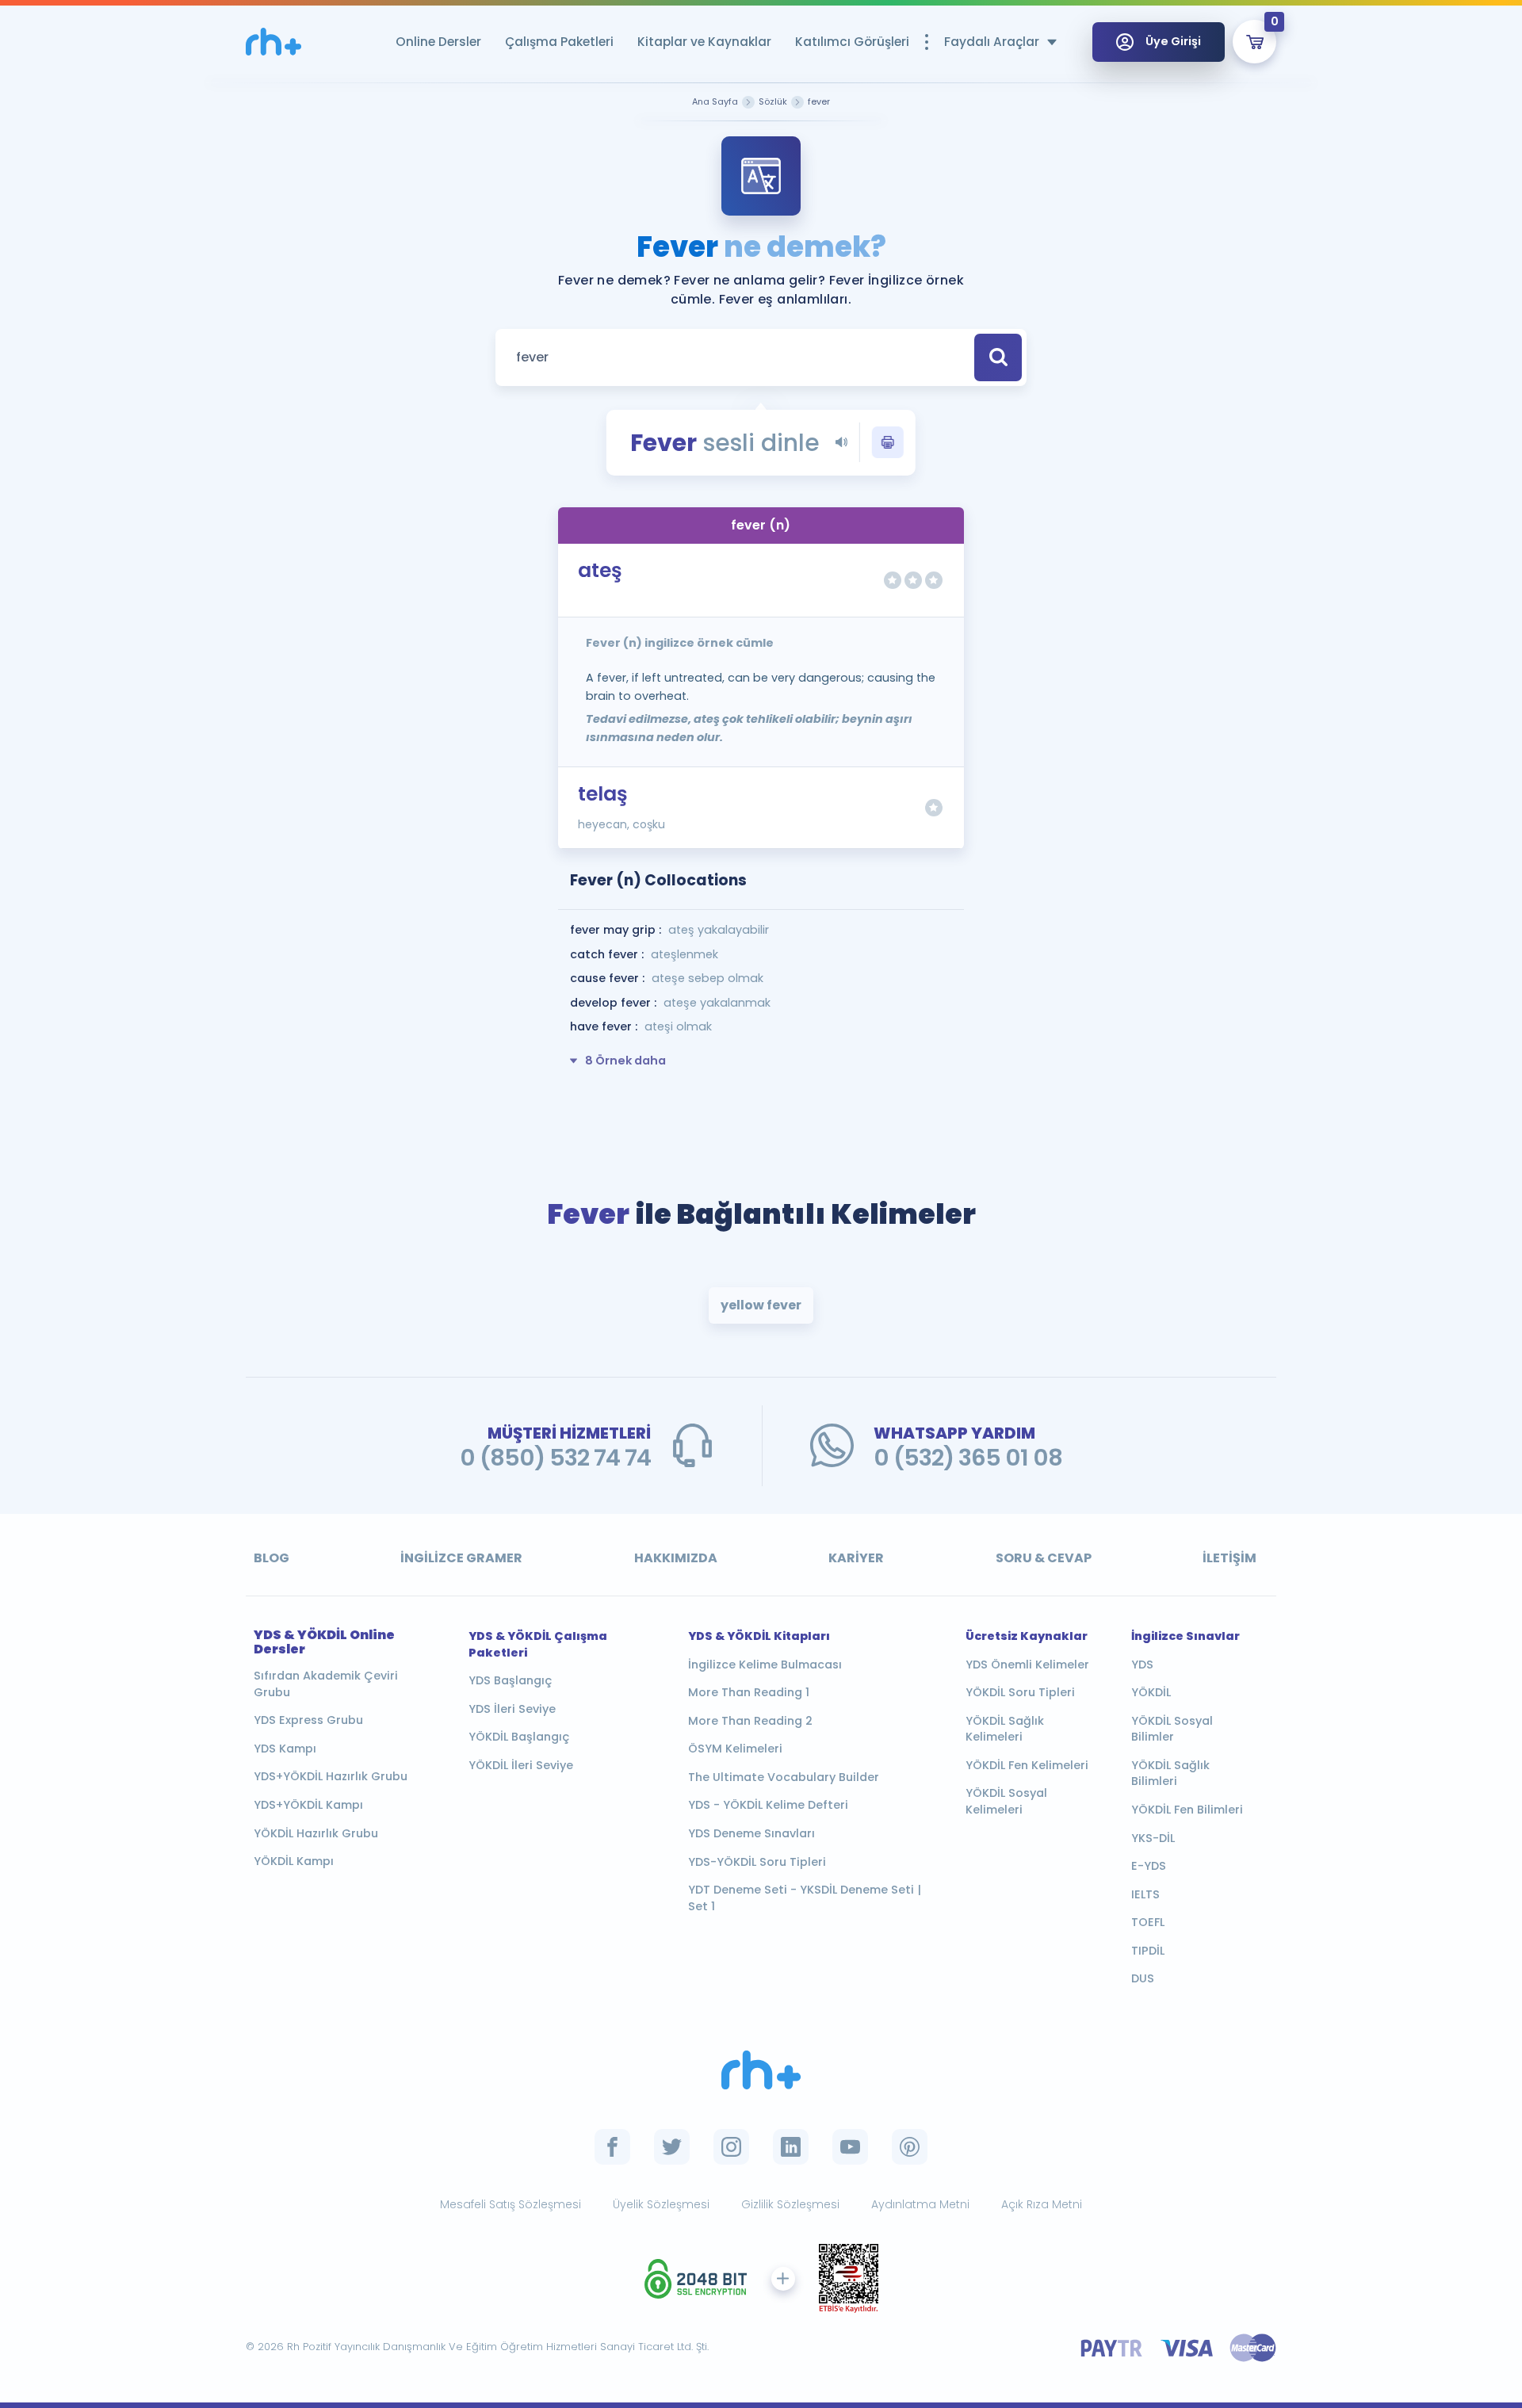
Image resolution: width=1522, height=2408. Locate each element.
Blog (272, 1558)
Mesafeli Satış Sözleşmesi (511, 2204)
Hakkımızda (676, 1558)
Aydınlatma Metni (920, 2204)
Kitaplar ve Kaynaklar (704, 42)
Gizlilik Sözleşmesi (790, 2204)
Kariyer (856, 1558)
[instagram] (731, 2147)
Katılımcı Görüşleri (852, 42)
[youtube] (850, 2147)
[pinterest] (910, 2147)
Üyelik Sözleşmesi (661, 2204)
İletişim (1229, 1558)
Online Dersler (438, 42)
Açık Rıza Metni (1042, 2204)
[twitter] (672, 2147)
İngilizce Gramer (461, 1558)
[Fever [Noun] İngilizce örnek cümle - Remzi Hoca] (273, 42)
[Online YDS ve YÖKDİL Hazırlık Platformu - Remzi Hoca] (761, 2070)
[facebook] (612, 2147)
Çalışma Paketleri (559, 42)
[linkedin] (791, 2147)
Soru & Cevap (1044, 1558)
